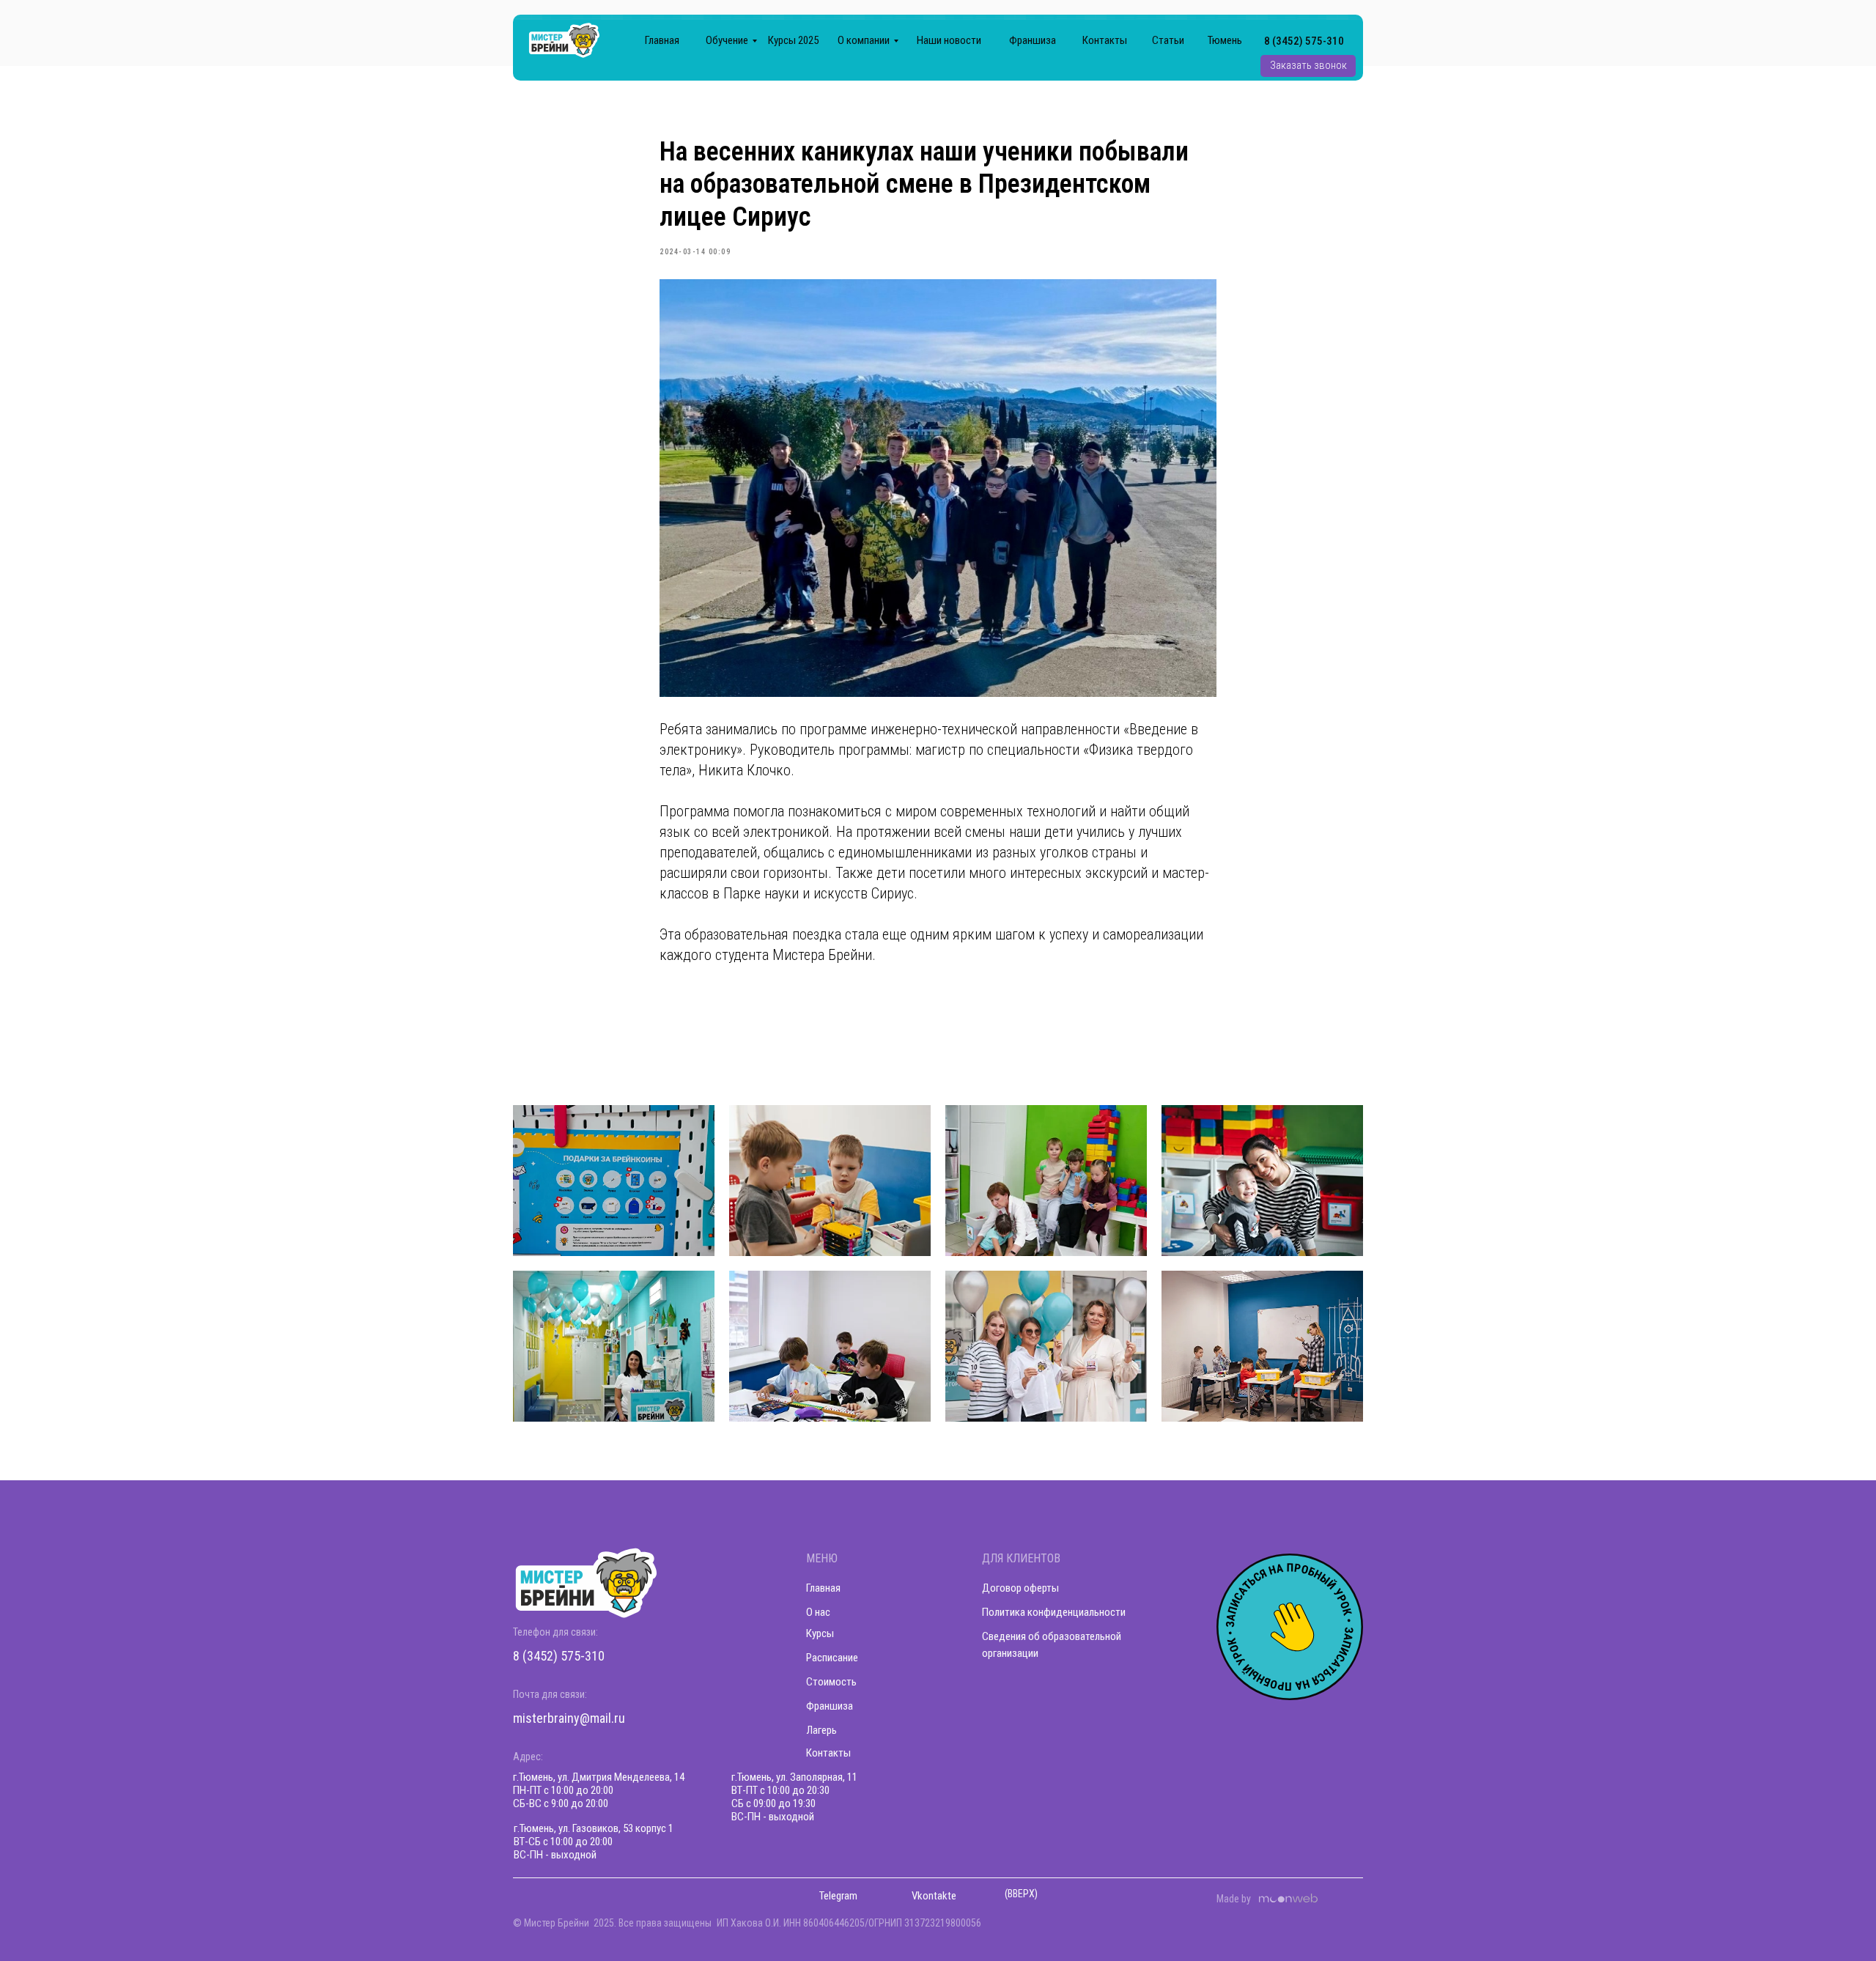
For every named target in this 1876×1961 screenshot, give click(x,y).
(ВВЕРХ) (1021, 1894)
